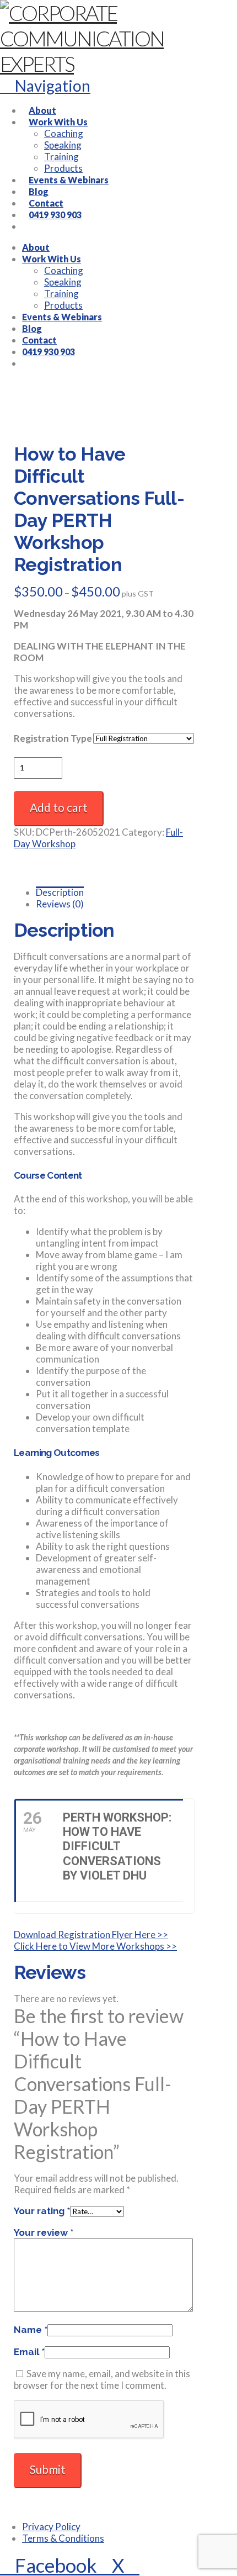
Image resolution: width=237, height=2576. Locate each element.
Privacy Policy (51, 2527)
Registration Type (53, 738)
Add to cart (59, 807)
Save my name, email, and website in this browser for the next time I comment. (102, 2379)
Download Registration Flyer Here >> (91, 1934)
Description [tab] (60, 892)
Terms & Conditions (63, 2538)
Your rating (42, 2211)
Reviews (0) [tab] (60, 904)
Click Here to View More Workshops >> (95, 1946)
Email (29, 2352)
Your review (44, 2232)
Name (31, 2330)
